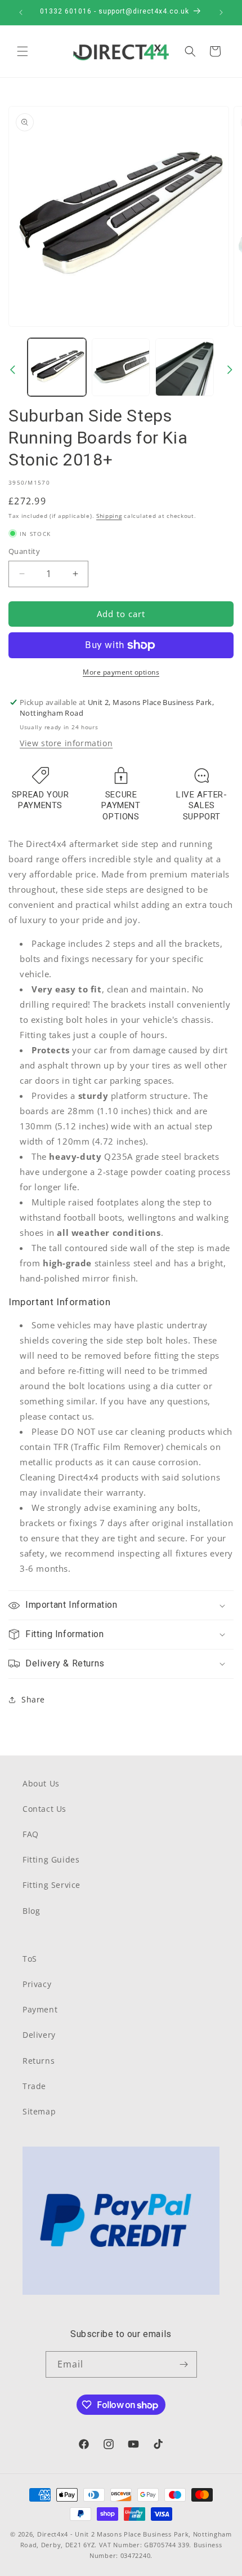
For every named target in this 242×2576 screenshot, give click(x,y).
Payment (40, 2009)
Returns (39, 2061)
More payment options (121, 672)
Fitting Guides (51, 1859)
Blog (31, 1911)
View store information (66, 743)
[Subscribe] (184, 2364)
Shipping (109, 516)
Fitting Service (51, 1885)
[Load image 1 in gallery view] (57, 367)
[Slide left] (12, 370)
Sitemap (39, 2111)
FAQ (31, 1834)
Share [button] (33, 1699)
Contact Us (44, 1809)
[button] (23, 51)
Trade (34, 2086)
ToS (30, 1959)
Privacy (37, 1984)
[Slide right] (230, 370)
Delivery (39, 2035)
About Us (41, 1783)
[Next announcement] (221, 12)
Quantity (24, 551)
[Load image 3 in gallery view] (185, 367)
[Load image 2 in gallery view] (121, 367)
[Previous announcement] (21, 12)
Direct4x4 (53, 2534)
